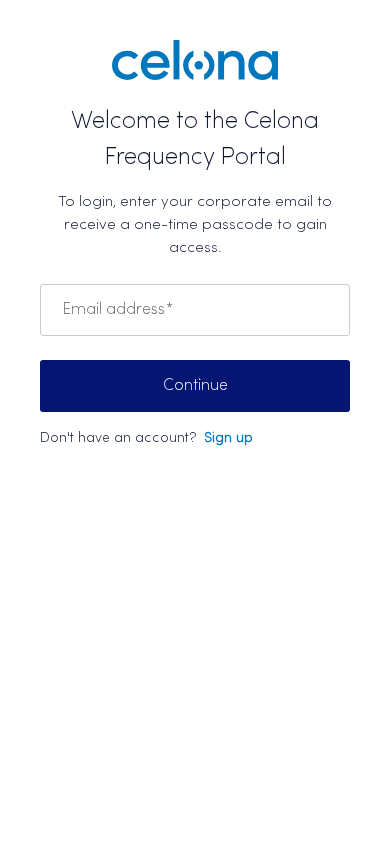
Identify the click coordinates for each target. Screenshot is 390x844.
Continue (195, 386)
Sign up (228, 438)
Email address (117, 310)
